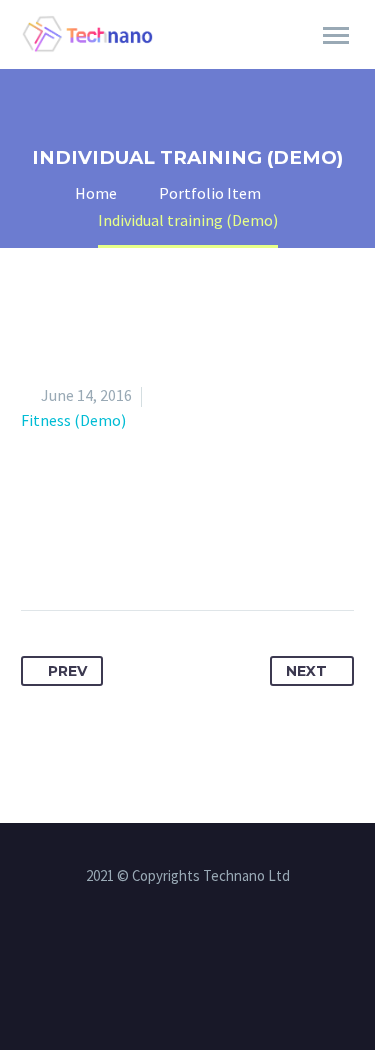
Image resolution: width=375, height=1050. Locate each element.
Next (306, 671)
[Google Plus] (112, 547)
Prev (67, 671)
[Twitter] (75, 547)
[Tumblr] (186, 547)
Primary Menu (336, 36)
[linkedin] (188, 950)
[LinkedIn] (223, 547)
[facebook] (162, 950)
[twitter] (214, 950)
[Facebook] (38, 547)
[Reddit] (260, 547)
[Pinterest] (149, 547)
